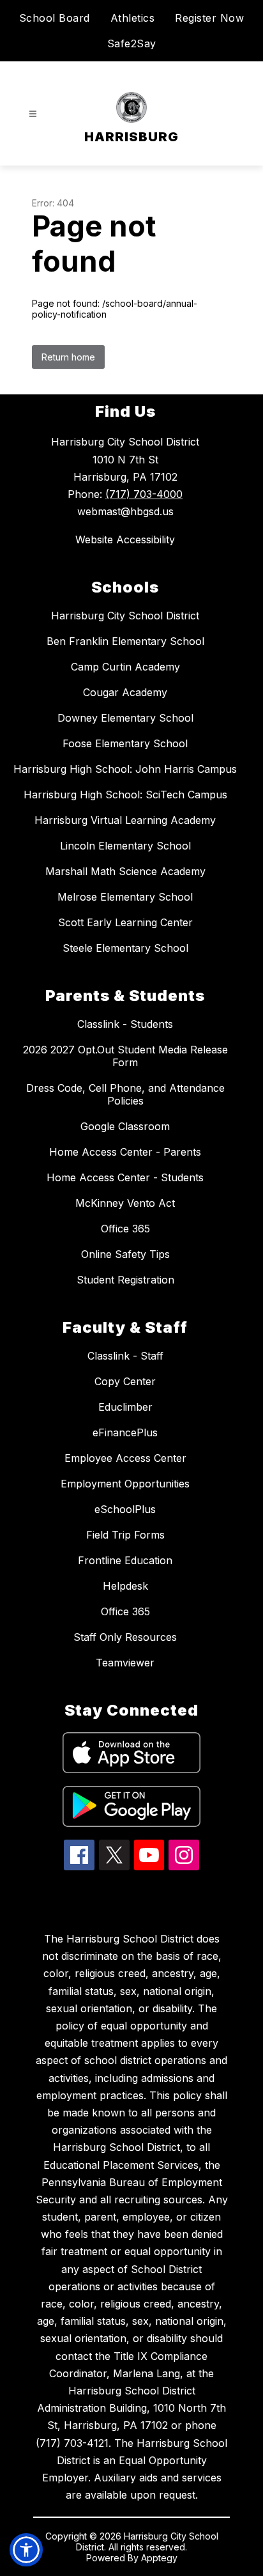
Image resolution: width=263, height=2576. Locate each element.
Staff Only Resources (125, 1637)
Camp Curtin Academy (125, 667)
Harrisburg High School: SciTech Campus (125, 795)
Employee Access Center (125, 1458)
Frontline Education (125, 1560)
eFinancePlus (125, 1432)
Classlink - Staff (125, 1356)
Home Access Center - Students (125, 1177)
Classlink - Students (125, 1024)
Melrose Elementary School (125, 897)
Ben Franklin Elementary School (125, 641)
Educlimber (125, 1407)
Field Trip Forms (125, 1535)
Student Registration (125, 1280)
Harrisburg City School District (125, 616)
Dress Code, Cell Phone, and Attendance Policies (125, 1094)
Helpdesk (125, 1586)
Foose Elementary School (125, 743)
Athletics (133, 18)
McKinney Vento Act (125, 1203)
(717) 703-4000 (144, 494)
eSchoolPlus (125, 1509)
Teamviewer (125, 1663)
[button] (26, 2550)
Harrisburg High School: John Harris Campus (125, 769)
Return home (68, 357)
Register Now (209, 18)
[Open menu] (33, 114)
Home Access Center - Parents (125, 1152)
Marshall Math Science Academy (125, 871)
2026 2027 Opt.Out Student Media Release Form (125, 1056)
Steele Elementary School (125, 948)
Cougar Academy (125, 692)
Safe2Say (132, 43)
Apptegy (159, 2558)
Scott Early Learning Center (125, 922)
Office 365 (125, 1229)
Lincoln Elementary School (125, 846)
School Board (55, 18)
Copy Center (125, 1381)
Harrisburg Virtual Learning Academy (125, 820)
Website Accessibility (125, 539)
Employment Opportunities (125, 1484)
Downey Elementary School (125, 718)
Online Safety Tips (125, 1254)
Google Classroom (125, 1126)
